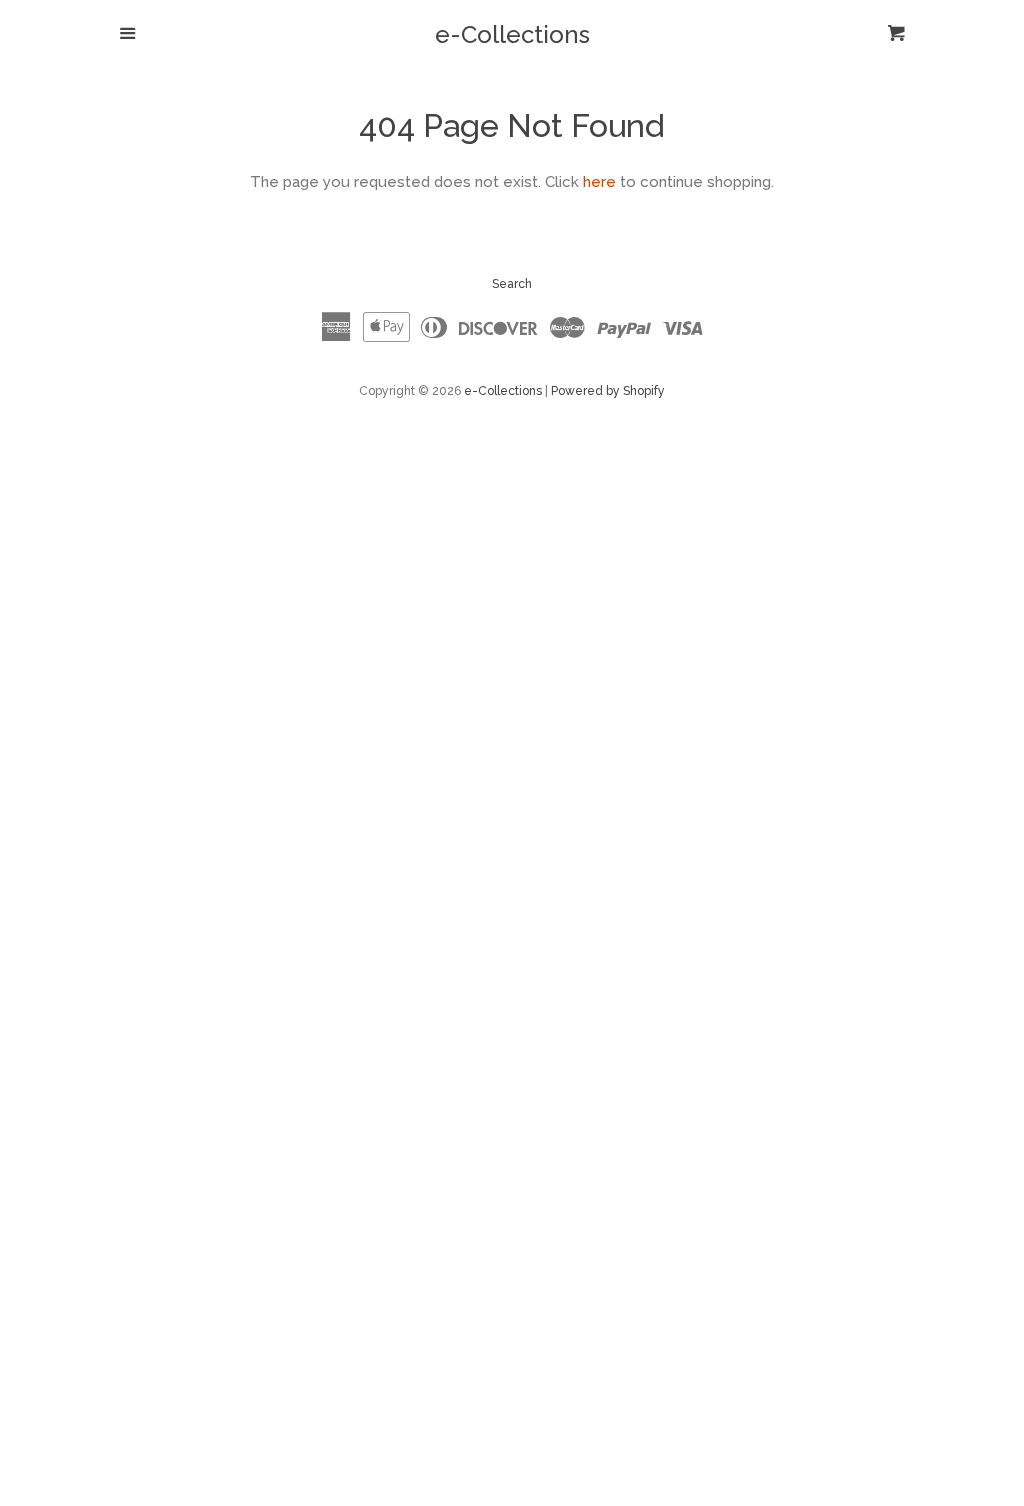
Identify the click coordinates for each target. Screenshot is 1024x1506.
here (599, 182)
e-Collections (512, 35)
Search (512, 284)
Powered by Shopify (608, 391)
